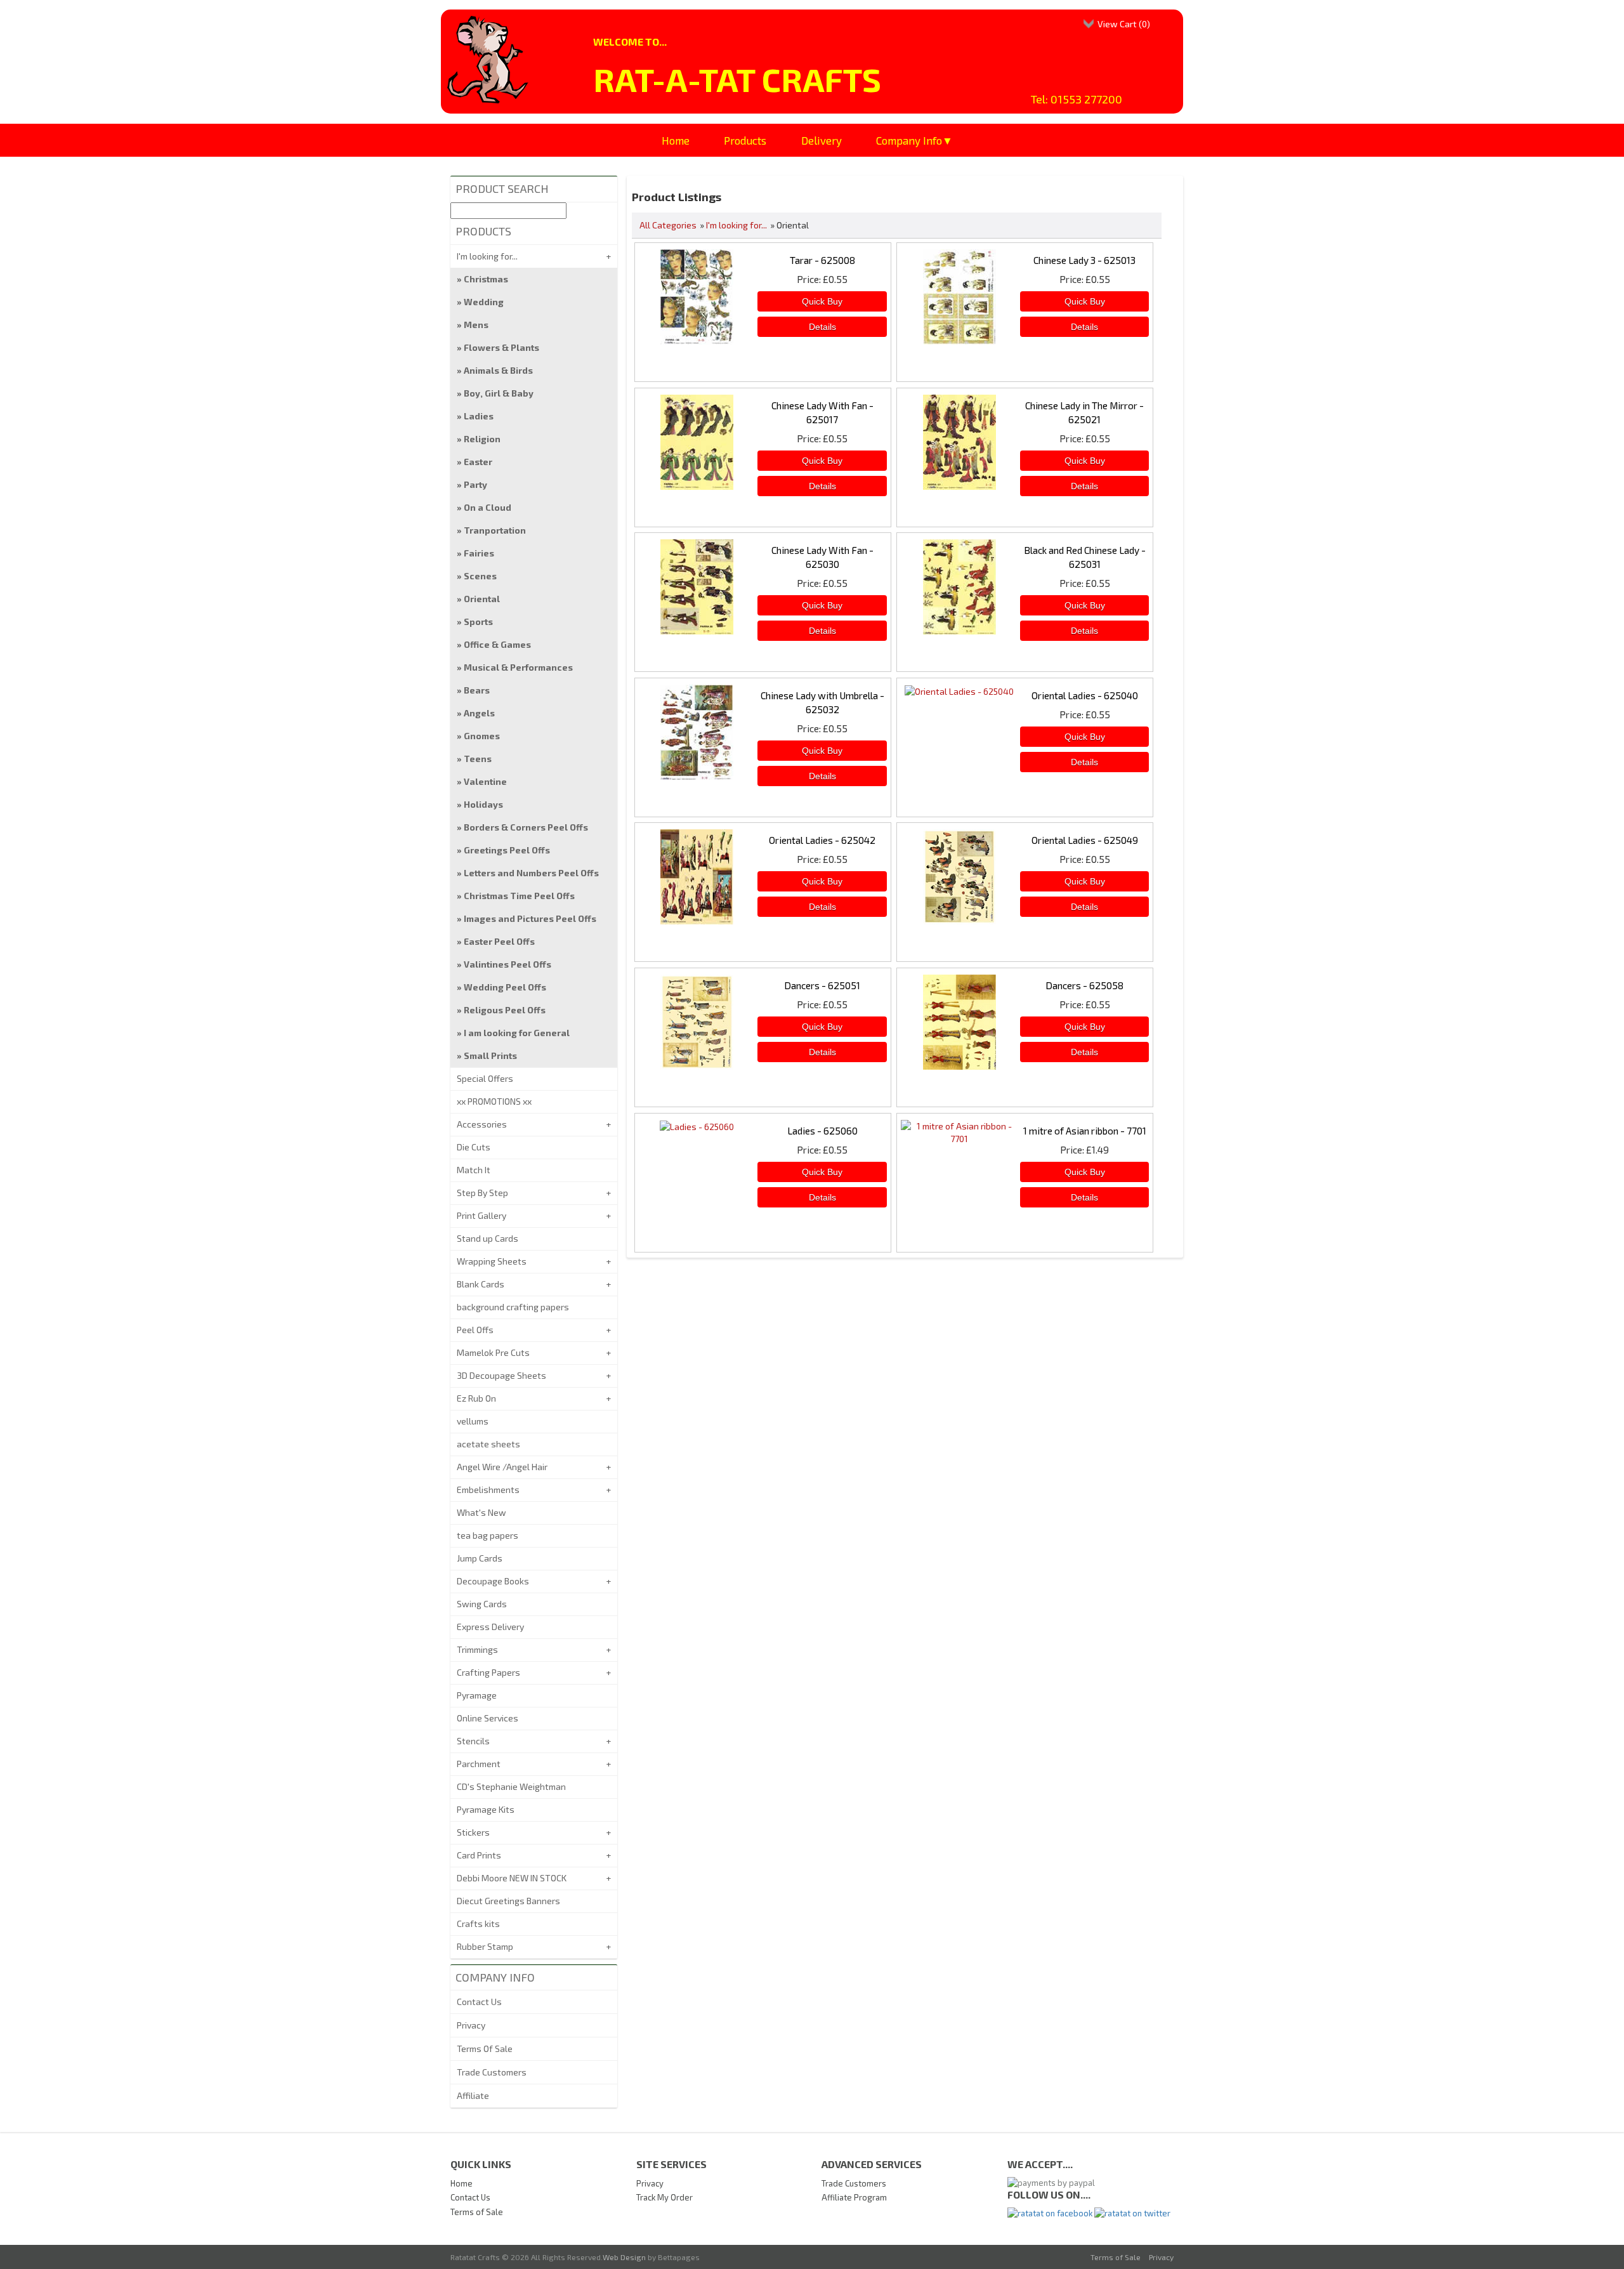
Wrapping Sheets (492, 1261)
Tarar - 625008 (822, 260)
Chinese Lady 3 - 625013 (1084, 260)
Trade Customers (492, 2072)
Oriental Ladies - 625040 (1085, 695)
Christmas (486, 279)
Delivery (822, 140)
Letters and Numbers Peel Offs (531, 873)
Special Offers (485, 1078)
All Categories (668, 225)
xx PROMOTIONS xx (494, 1101)
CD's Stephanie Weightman (511, 1786)
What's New (481, 1512)
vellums (473, 1421)
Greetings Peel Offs (507, 850)
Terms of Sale (477, 2212)
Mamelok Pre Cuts (493, 1352)
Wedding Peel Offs (505, 987)
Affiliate (473, 2095)
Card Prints (479, 1855)
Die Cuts (474, 1147)
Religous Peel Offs (505, 1010)
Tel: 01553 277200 (1077, 99)
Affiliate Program (854, 2197)
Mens (476, 325)
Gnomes (482, 736)
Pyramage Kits (486, 1809)
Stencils (473, 1741)
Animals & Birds (498, 370)
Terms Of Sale (485, 2049)
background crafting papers (513, 1307)
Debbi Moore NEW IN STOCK (512, 1878)
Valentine (485, 781)
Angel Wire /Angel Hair (502, 1467)
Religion (482, 439)
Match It (474, 1170)
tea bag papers (488, 1535)
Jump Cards (480, 1558)
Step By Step (482, 1193)
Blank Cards (481, 1284)
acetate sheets (488, 1444)
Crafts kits (478, 1924)
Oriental (482, 599)
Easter (478, 462)
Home (676, 140)
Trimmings (477, 1649)
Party (475, 484)
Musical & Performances (518, 667)
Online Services (488, 1718)
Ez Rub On (476, 1398)
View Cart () (1124, 24)
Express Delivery (490, 1627)
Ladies (479, 416)
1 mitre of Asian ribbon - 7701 (1085, 1131)
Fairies (479, 553)
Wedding (484, 302)
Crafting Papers (488, 1672)
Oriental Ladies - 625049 (1085, 840)
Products (745, 140)
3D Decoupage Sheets (501, 1375)
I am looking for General (517, 1033)
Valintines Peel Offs (507, 964)
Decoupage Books (493, 1581)
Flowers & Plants (501, 347)
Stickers (473, 1832)
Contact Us (479, 2002)
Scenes (480, 576)
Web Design (624, 2257)
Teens (478, 759)
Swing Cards (482, 1604)
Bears (477, 690)
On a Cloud (488, 507)
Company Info (909, 140)
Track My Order (665, 2197)
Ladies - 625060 (822, 1131)
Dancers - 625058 (1084, 985)
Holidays (483, 804)
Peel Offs (475, 1330)
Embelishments (488, 1490)
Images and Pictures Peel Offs (530, 918)
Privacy (471, 2025)
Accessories (482, 1124)
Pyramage (477, 1695)
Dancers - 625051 (822, 985)
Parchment (479, 1764)
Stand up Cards (488, 1238)
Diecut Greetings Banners (508, 1901)
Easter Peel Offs (499, 941)
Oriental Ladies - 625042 (822, 840)
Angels (479, 713)
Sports (478, 622)
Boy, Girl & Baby (499, 393)
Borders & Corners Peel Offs (526, 827)
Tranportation (495, 530)
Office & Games (497, 644)
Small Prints (490, 1056)
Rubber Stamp (485, 1946)
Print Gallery (481, 1215)
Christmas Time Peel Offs (519, 896)
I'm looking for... (737, 225)
